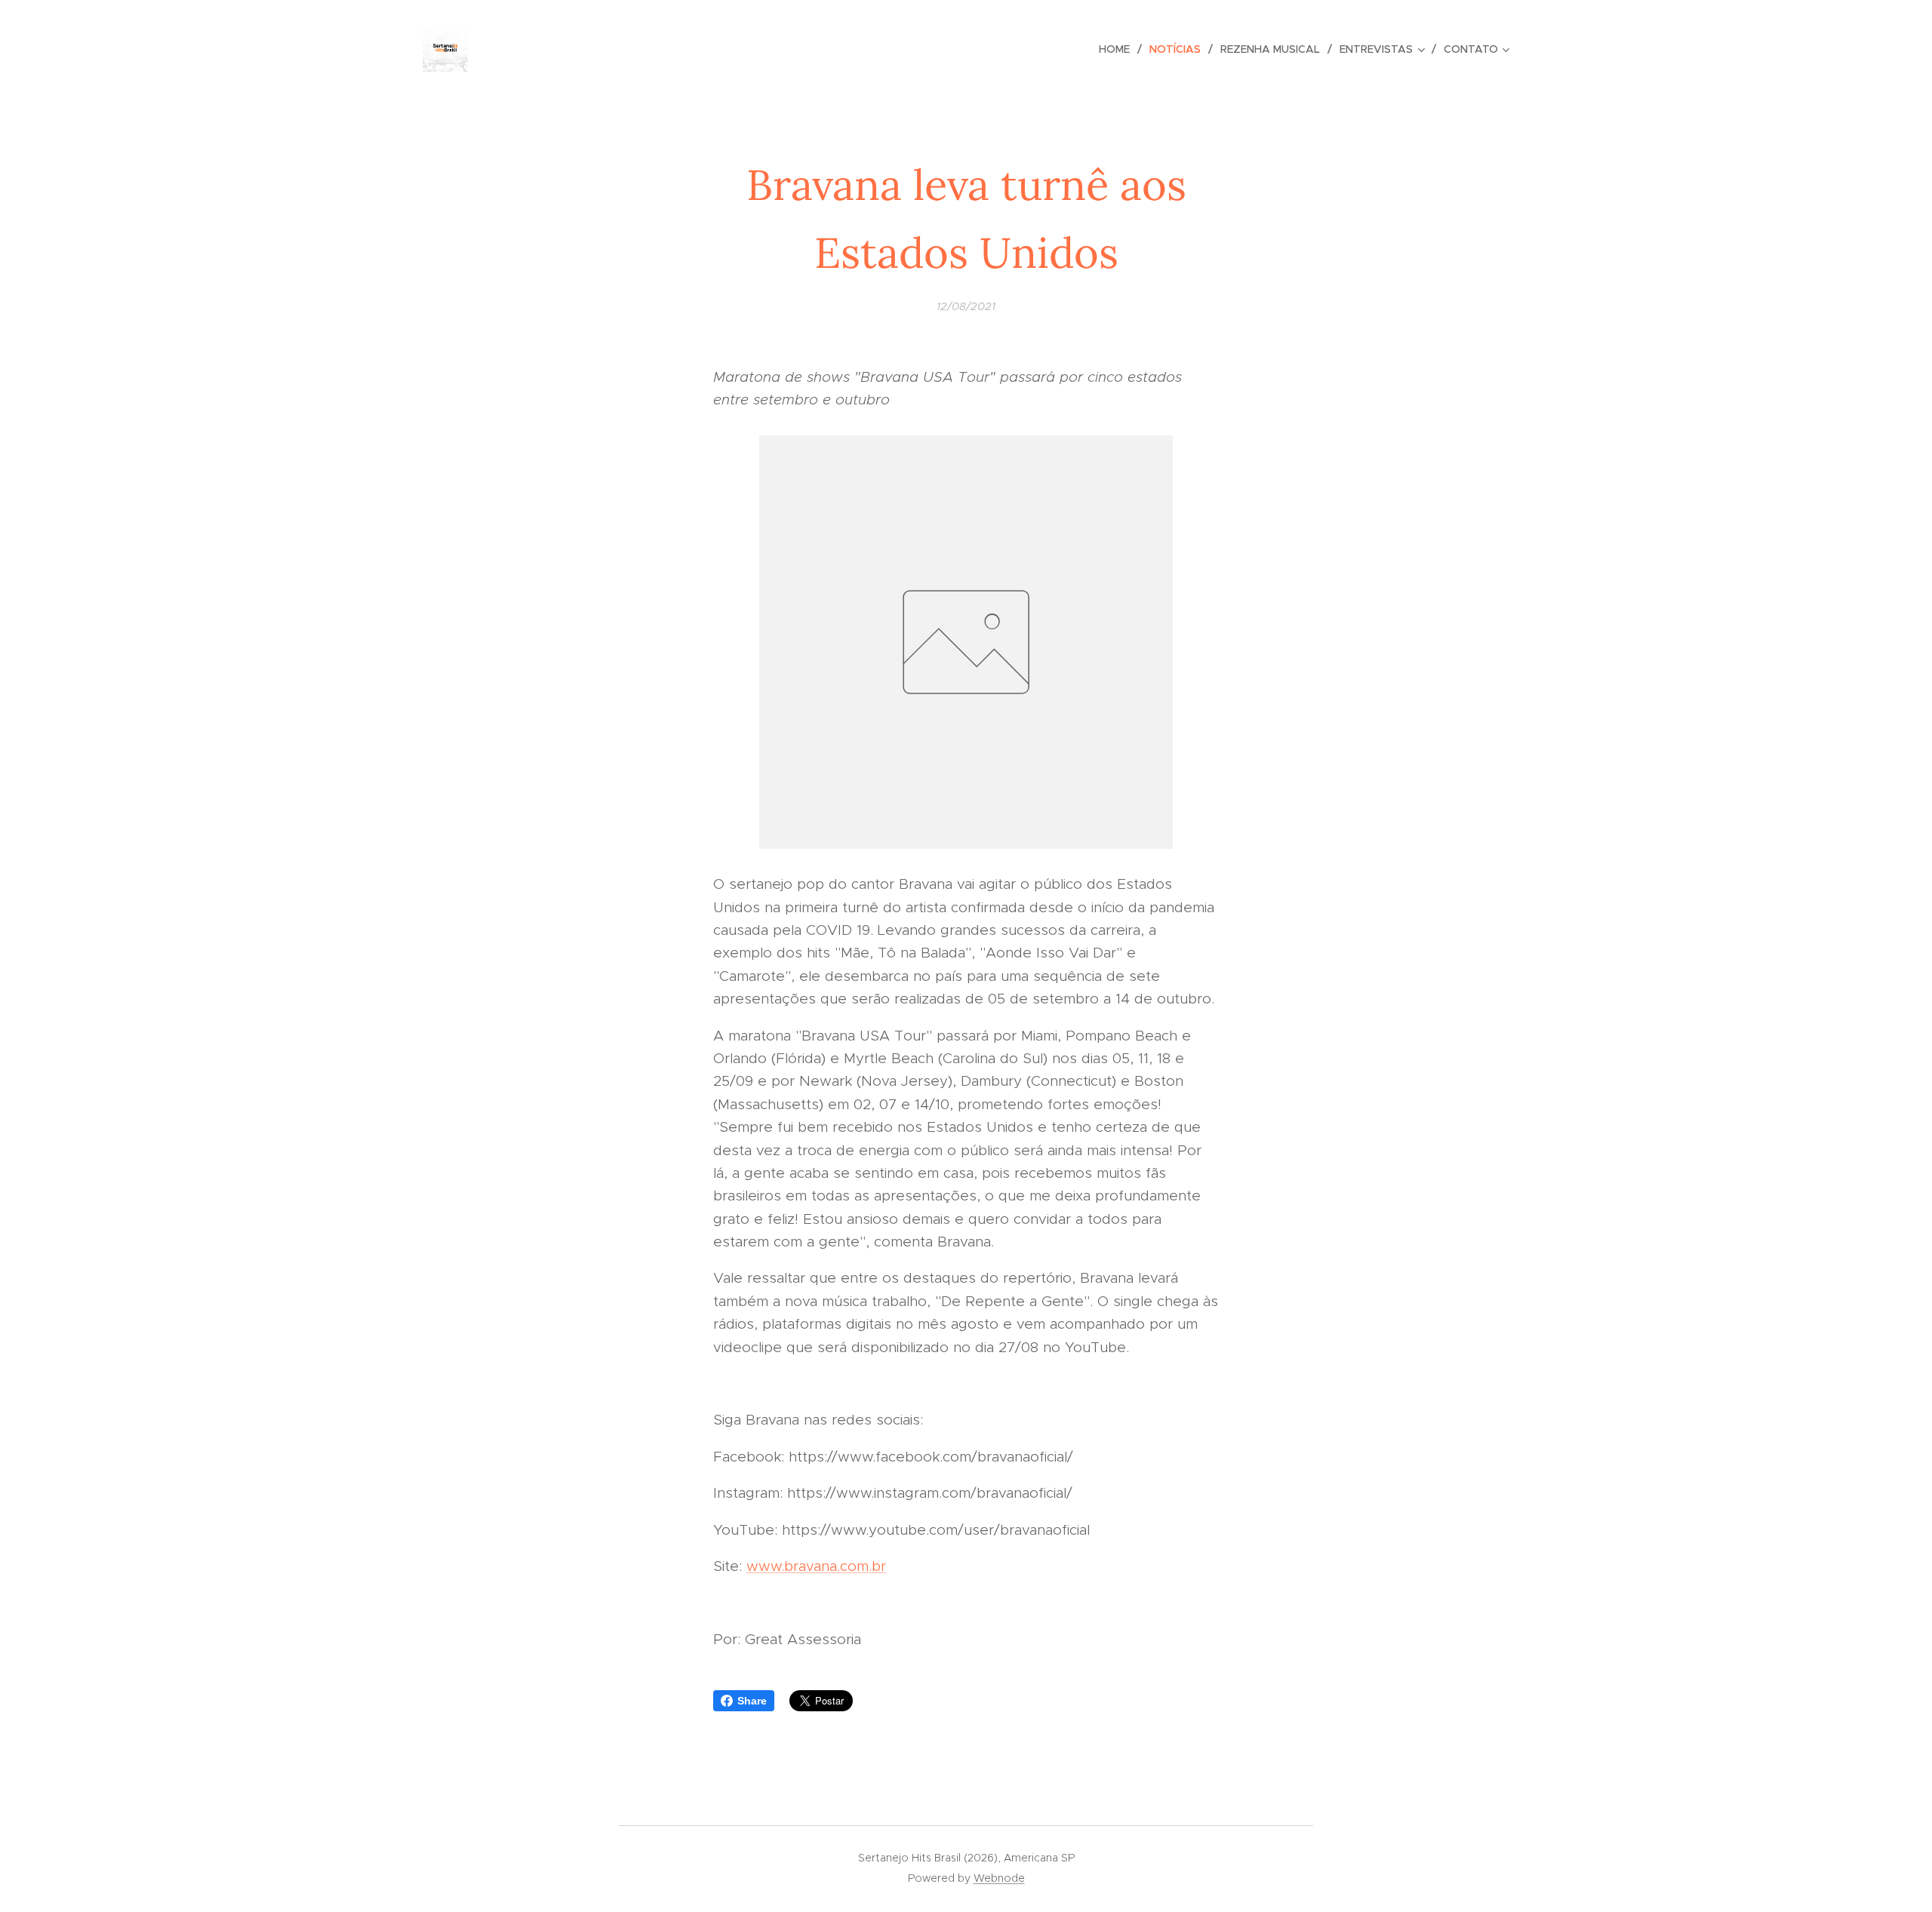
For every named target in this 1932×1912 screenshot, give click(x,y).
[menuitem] (1118, 49)
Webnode (999, 1878)
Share (752, 1701)
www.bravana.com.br (816, 1566)
